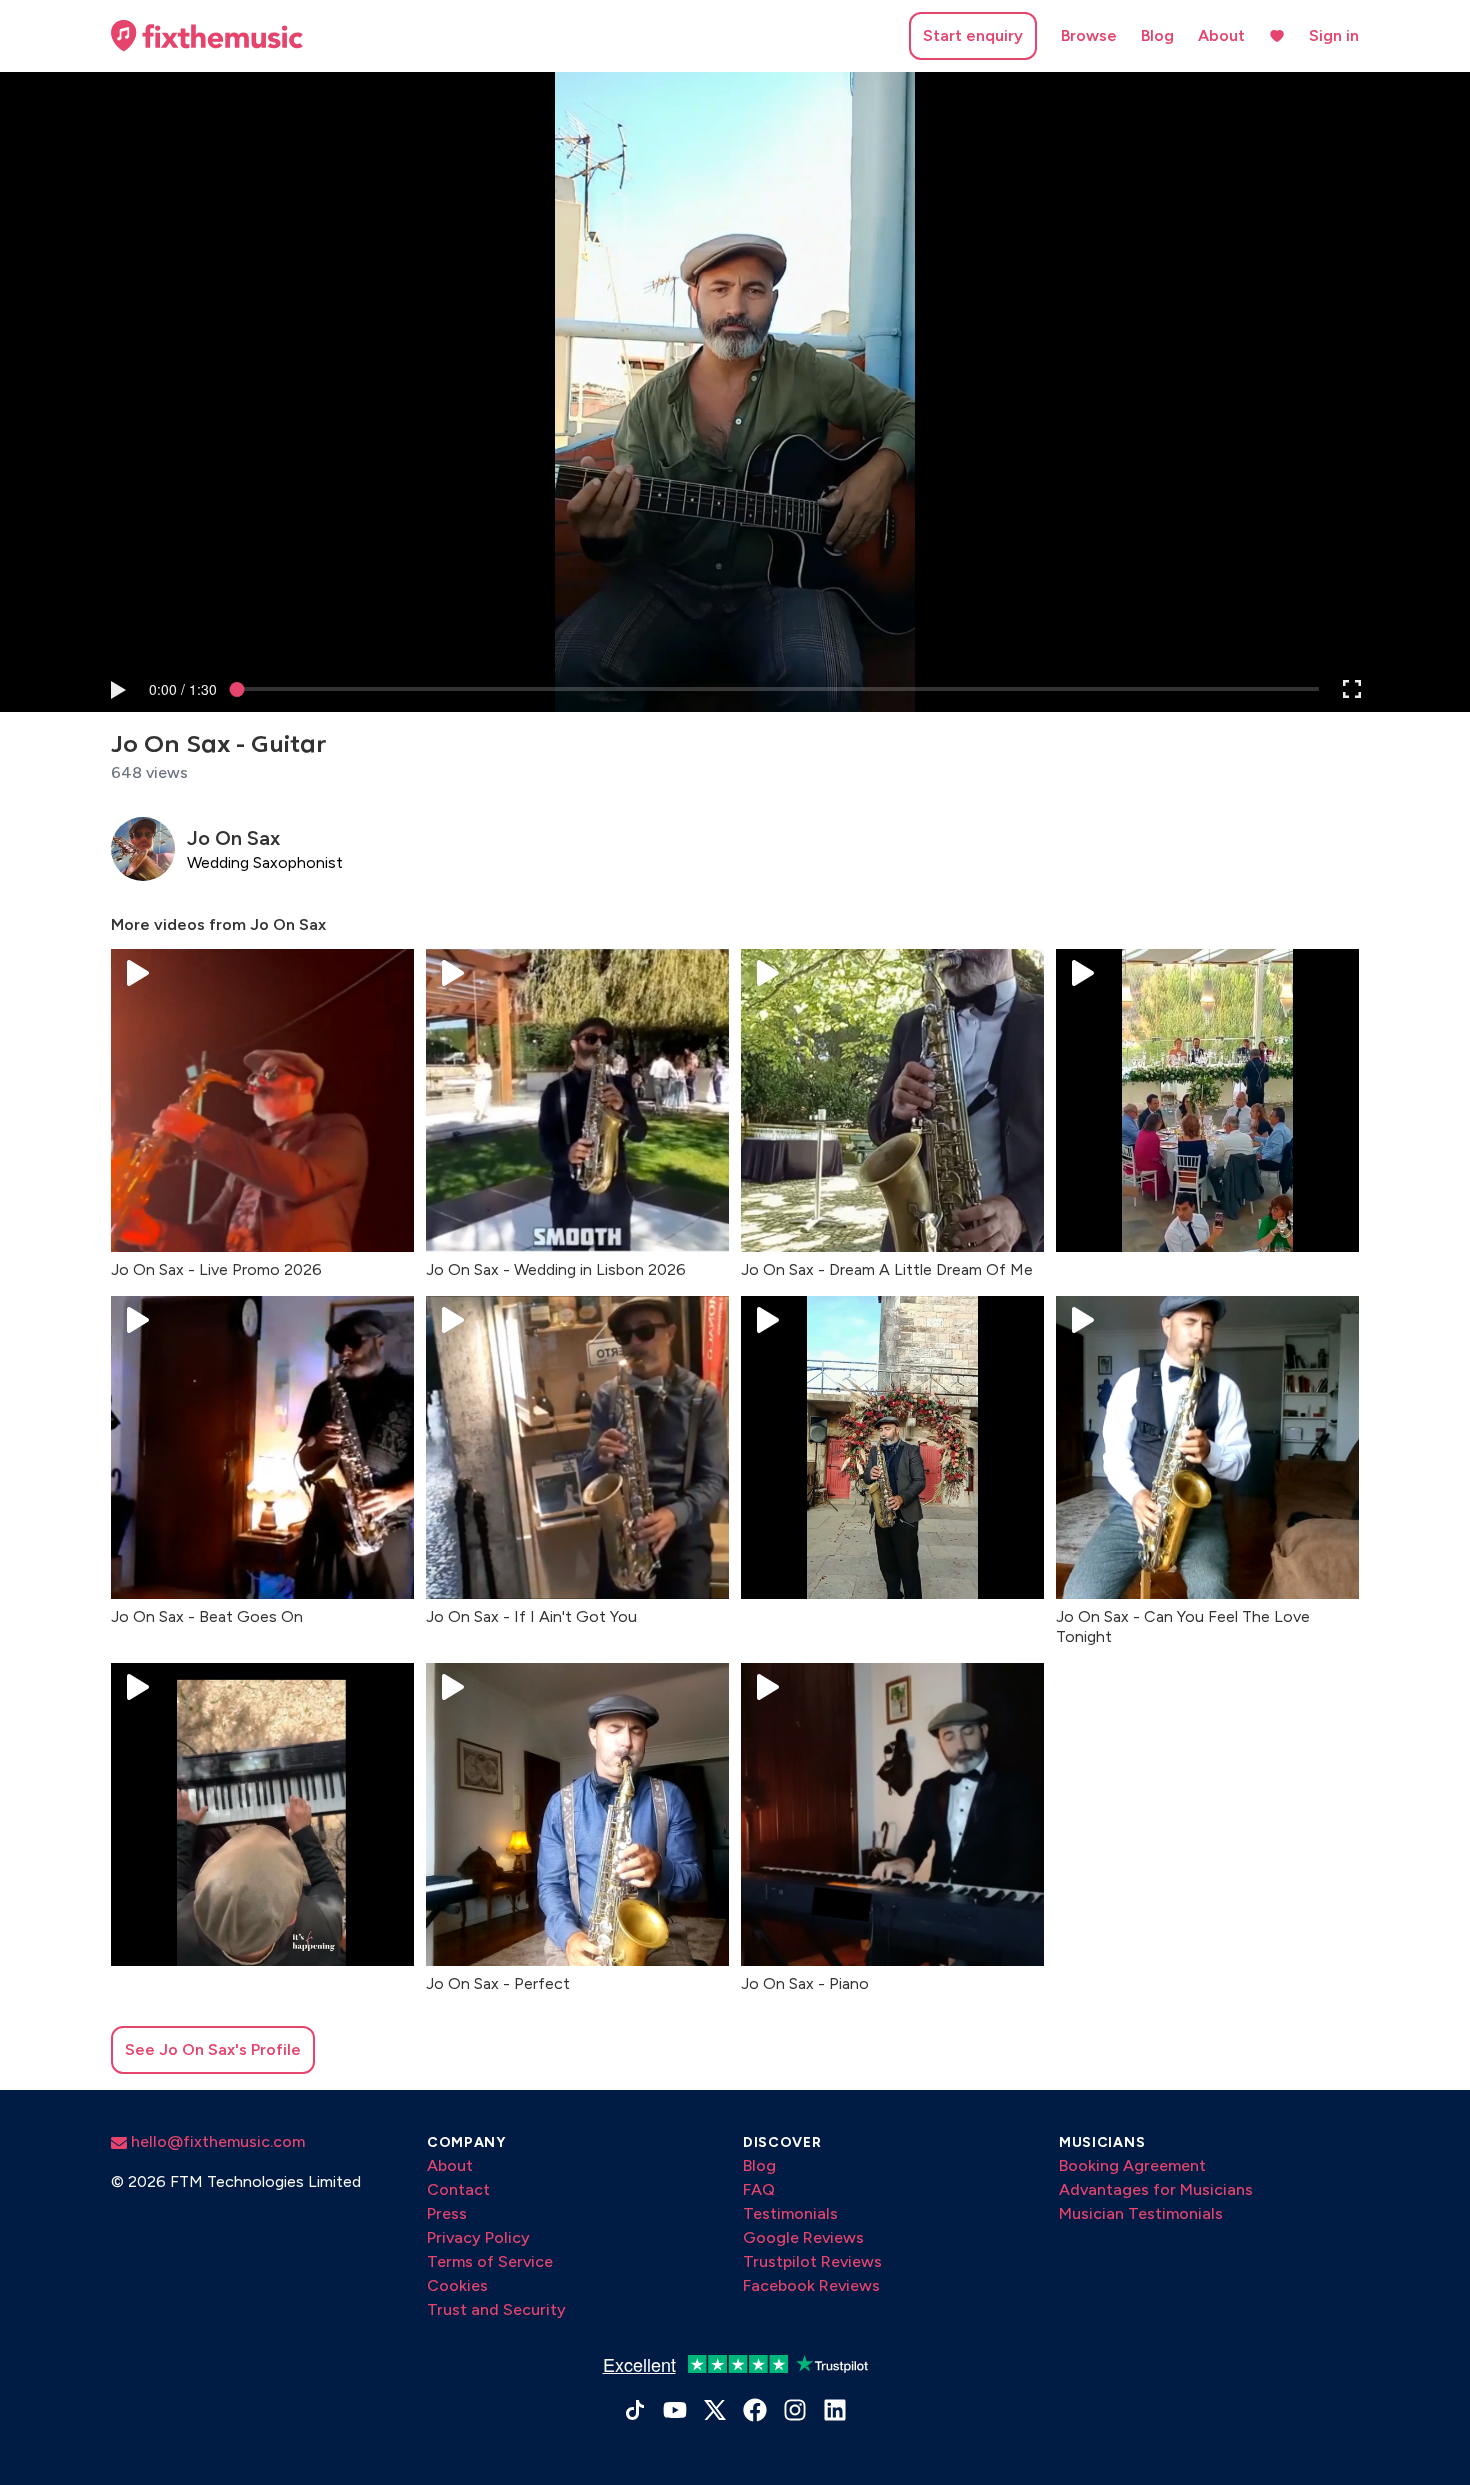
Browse (1089, 35)
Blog (1157, 35)
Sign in (1334, 35)
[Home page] (207, 36)
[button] (117, 689)
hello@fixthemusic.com (216, 2141)
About (1221, 35)
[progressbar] (183, 689)
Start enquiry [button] (973, 35)
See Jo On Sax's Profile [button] (213, 2049)
